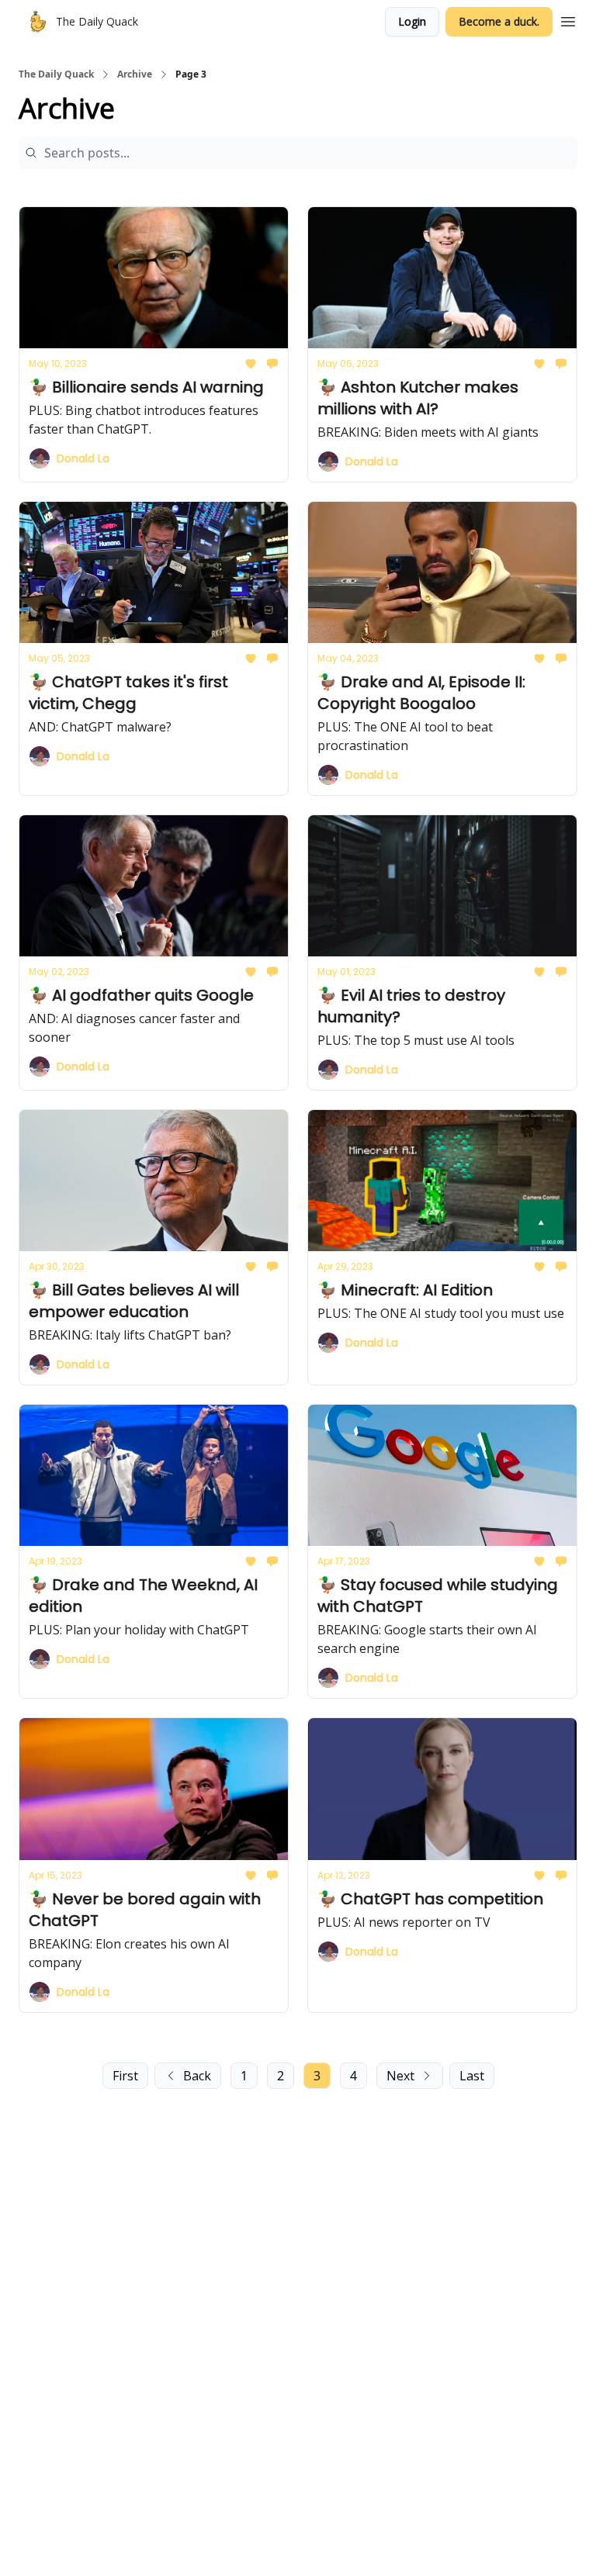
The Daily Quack (56, 74)
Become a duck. (499, 21)
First (125, 2076)
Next (400, 2076)
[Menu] (568, 19)
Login (412, 21)
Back (197, 2076)
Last (472, 2076)
